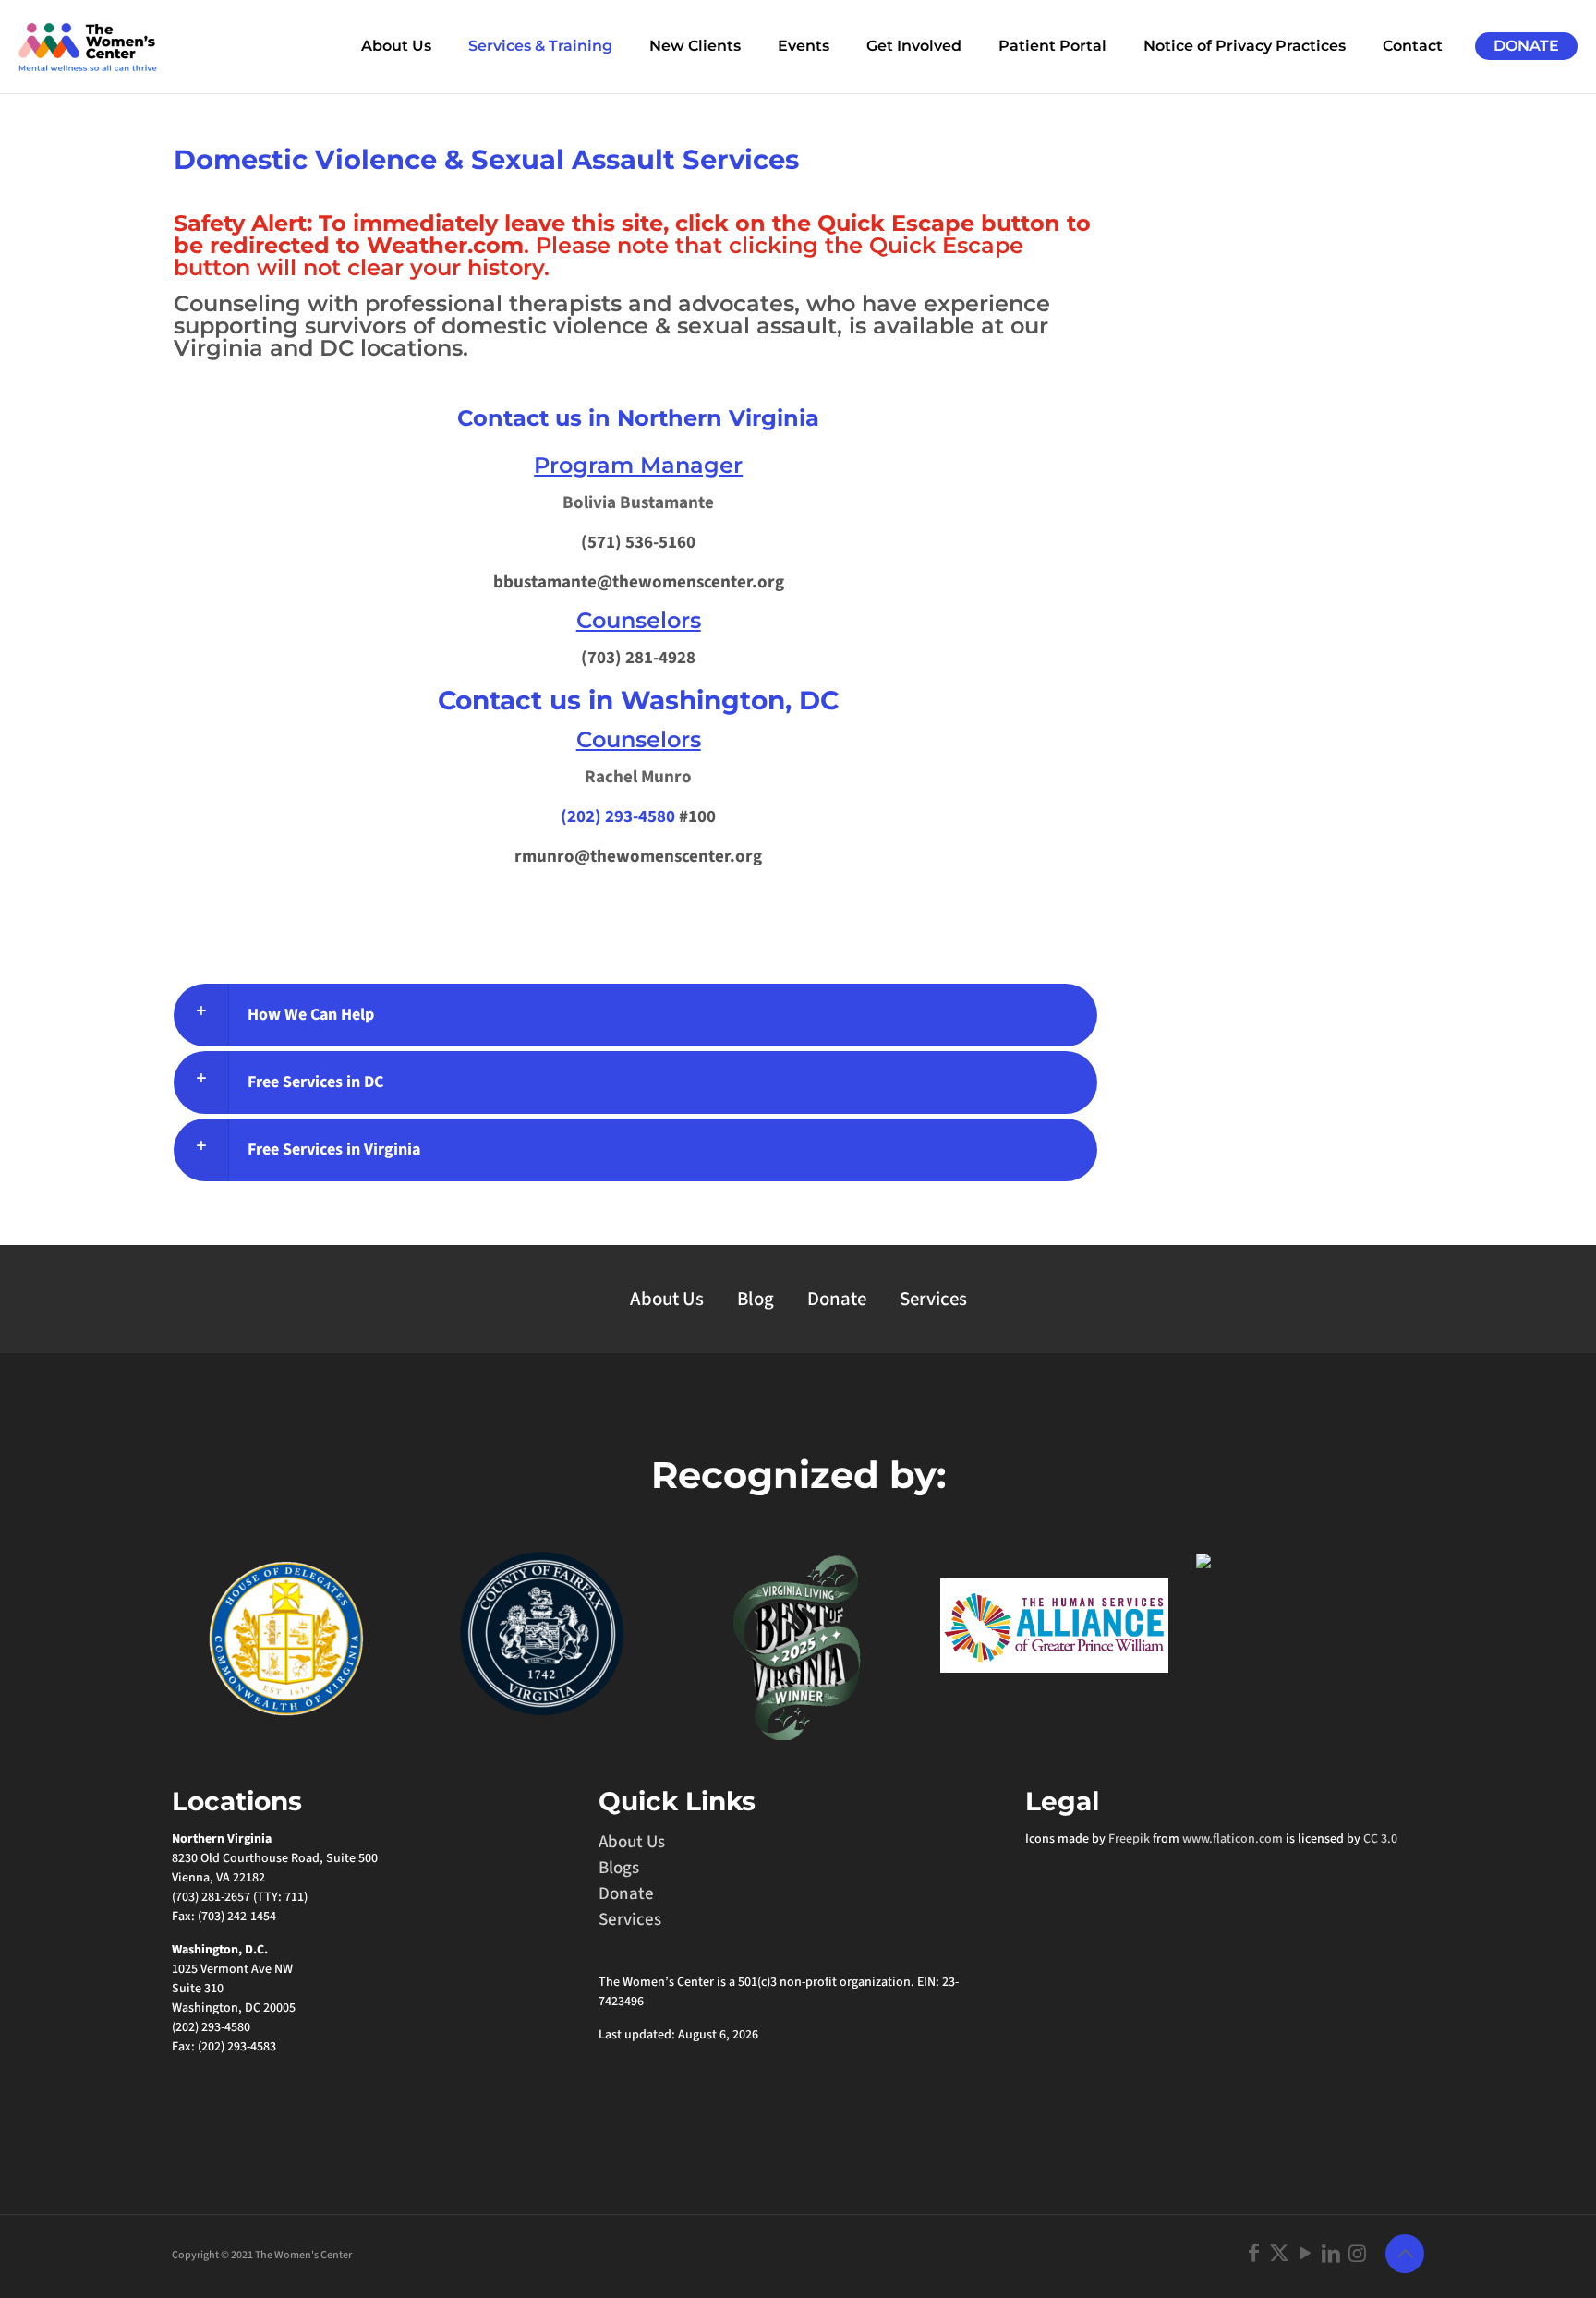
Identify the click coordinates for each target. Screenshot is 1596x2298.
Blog (756, 1299)
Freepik (1129, 1839)
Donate (837, 1299)
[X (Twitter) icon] (1279, 2254)
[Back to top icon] (1405, 2254)
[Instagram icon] (1357, 2254)
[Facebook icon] (1253, 2254)
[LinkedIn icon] (1331, 2254)
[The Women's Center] (88, 46)
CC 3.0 (1380, 1839)
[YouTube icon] (1305, 2254)
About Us (667, 1299)
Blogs (619, 1868)
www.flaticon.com (1233, 1839)
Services (933, 1299)
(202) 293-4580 (618, 817)
